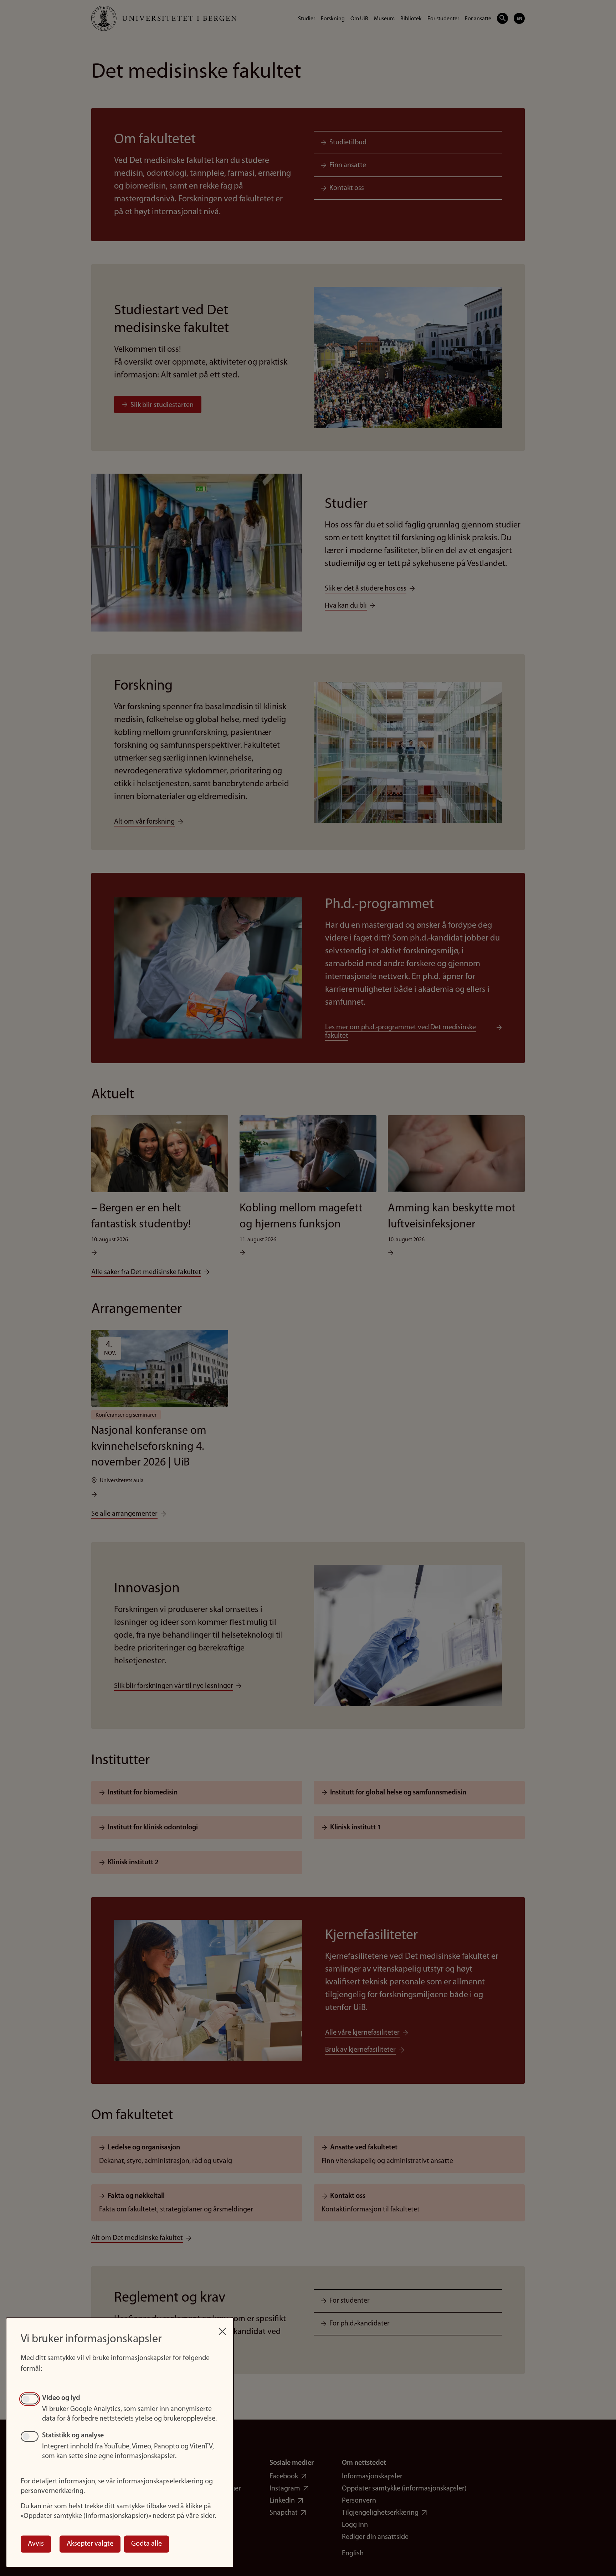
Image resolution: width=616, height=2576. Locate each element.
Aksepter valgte (90, 2544)
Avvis (36, 2544)
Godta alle (147, 2544)
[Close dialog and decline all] (222, 2328)
